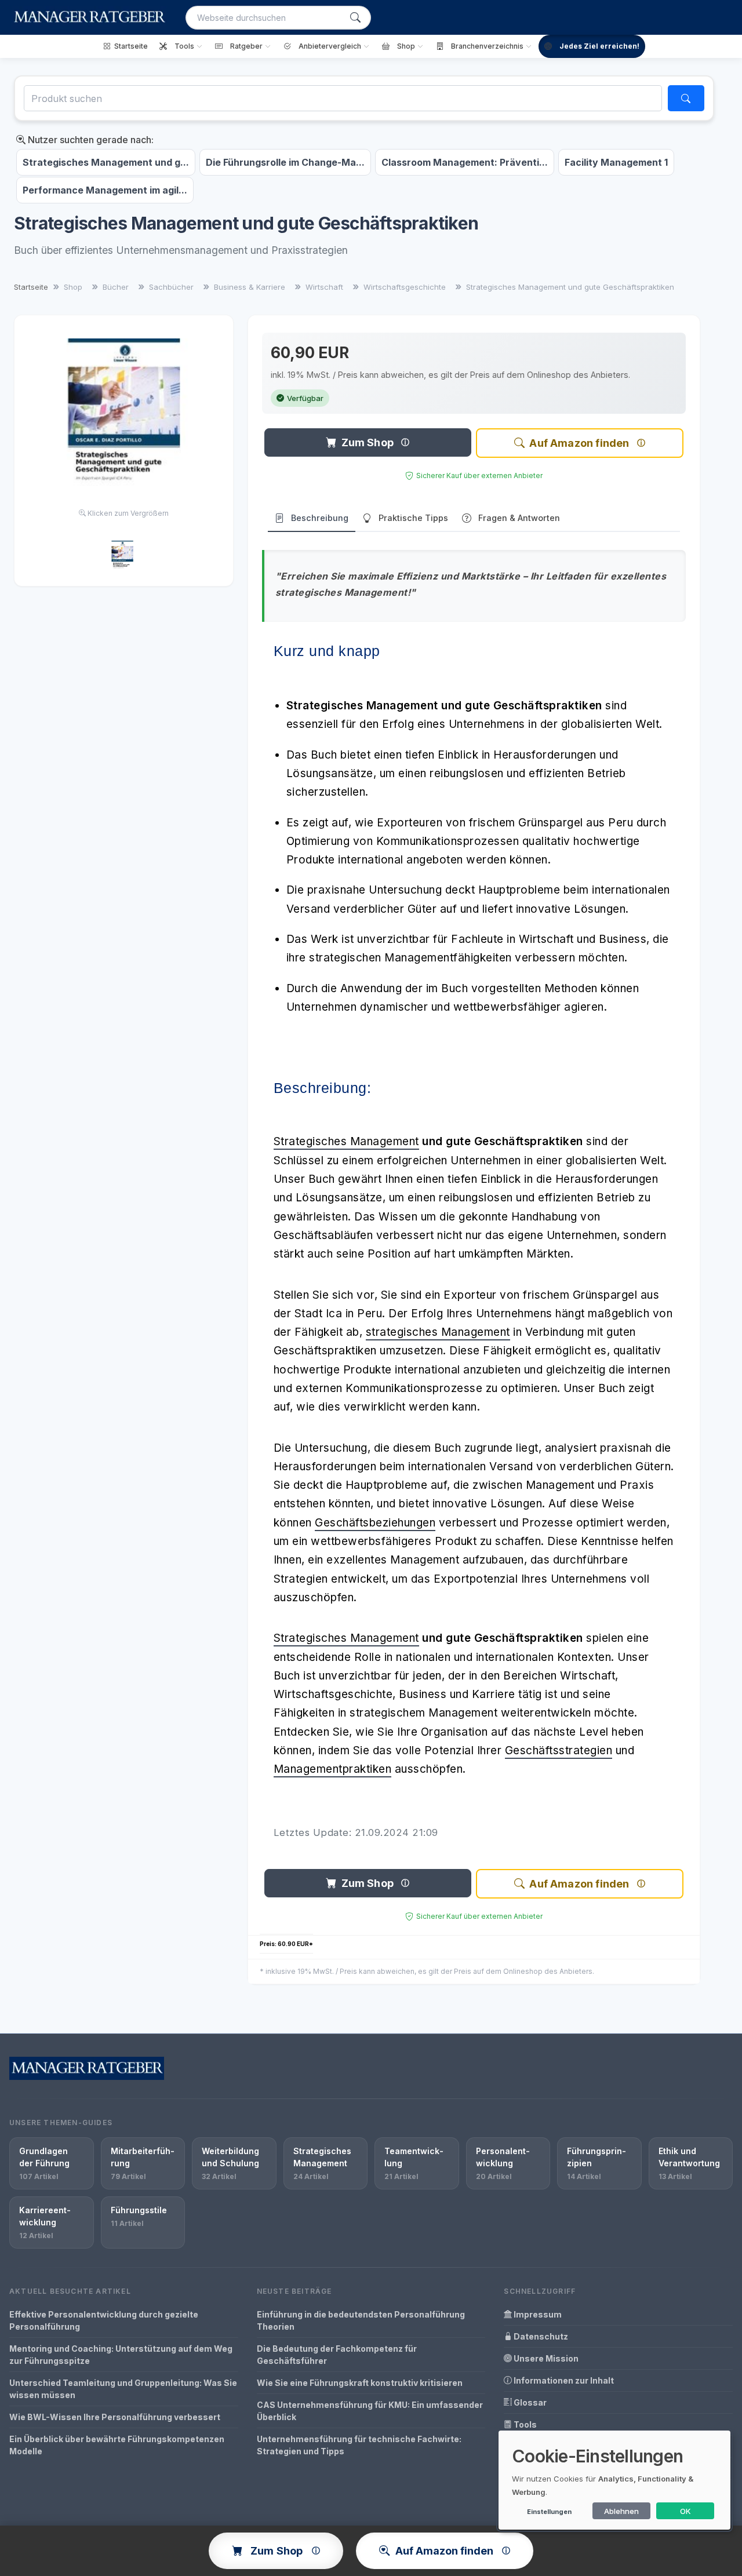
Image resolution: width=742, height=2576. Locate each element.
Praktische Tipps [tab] (413, 518)
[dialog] (614, 2480)
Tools (524, 2424)
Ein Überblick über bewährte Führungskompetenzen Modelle (117, 2445)
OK (685, 2511)
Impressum (537, 2314)
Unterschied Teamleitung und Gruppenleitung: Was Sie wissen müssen (123, 2389)
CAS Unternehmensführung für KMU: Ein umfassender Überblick (370, 2411)
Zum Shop (368, 442)
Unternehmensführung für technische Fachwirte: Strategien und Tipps (359, 2445)
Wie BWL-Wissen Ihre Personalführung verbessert (115, 2417)
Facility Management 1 (616, 162)
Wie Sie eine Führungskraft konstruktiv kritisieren (360, 2383)
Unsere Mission (545, 2358)
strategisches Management (438, 1332)
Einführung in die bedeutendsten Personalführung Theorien (361, 2320)
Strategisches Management (346, 1141)
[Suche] (355, 18)
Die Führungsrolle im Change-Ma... (285, 162)
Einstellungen (549, 2512)
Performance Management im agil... (105, 190)
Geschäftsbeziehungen (375, 1523)
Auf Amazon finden (579, 443)
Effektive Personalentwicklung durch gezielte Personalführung (104, 2320)
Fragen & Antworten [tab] (519, 518)
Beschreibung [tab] (320, 518)
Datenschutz (540, 2336)
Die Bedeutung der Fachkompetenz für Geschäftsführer (337, 2355)
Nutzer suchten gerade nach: (90, 140)
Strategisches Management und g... (106, 162)
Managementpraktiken (333, 1769)
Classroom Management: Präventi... (465, 162)
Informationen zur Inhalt (563, 2380)
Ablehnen (621, 2511)
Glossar (529, 2402)
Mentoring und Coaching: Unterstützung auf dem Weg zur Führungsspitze (121, 2355)
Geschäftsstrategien (559, 1750)
